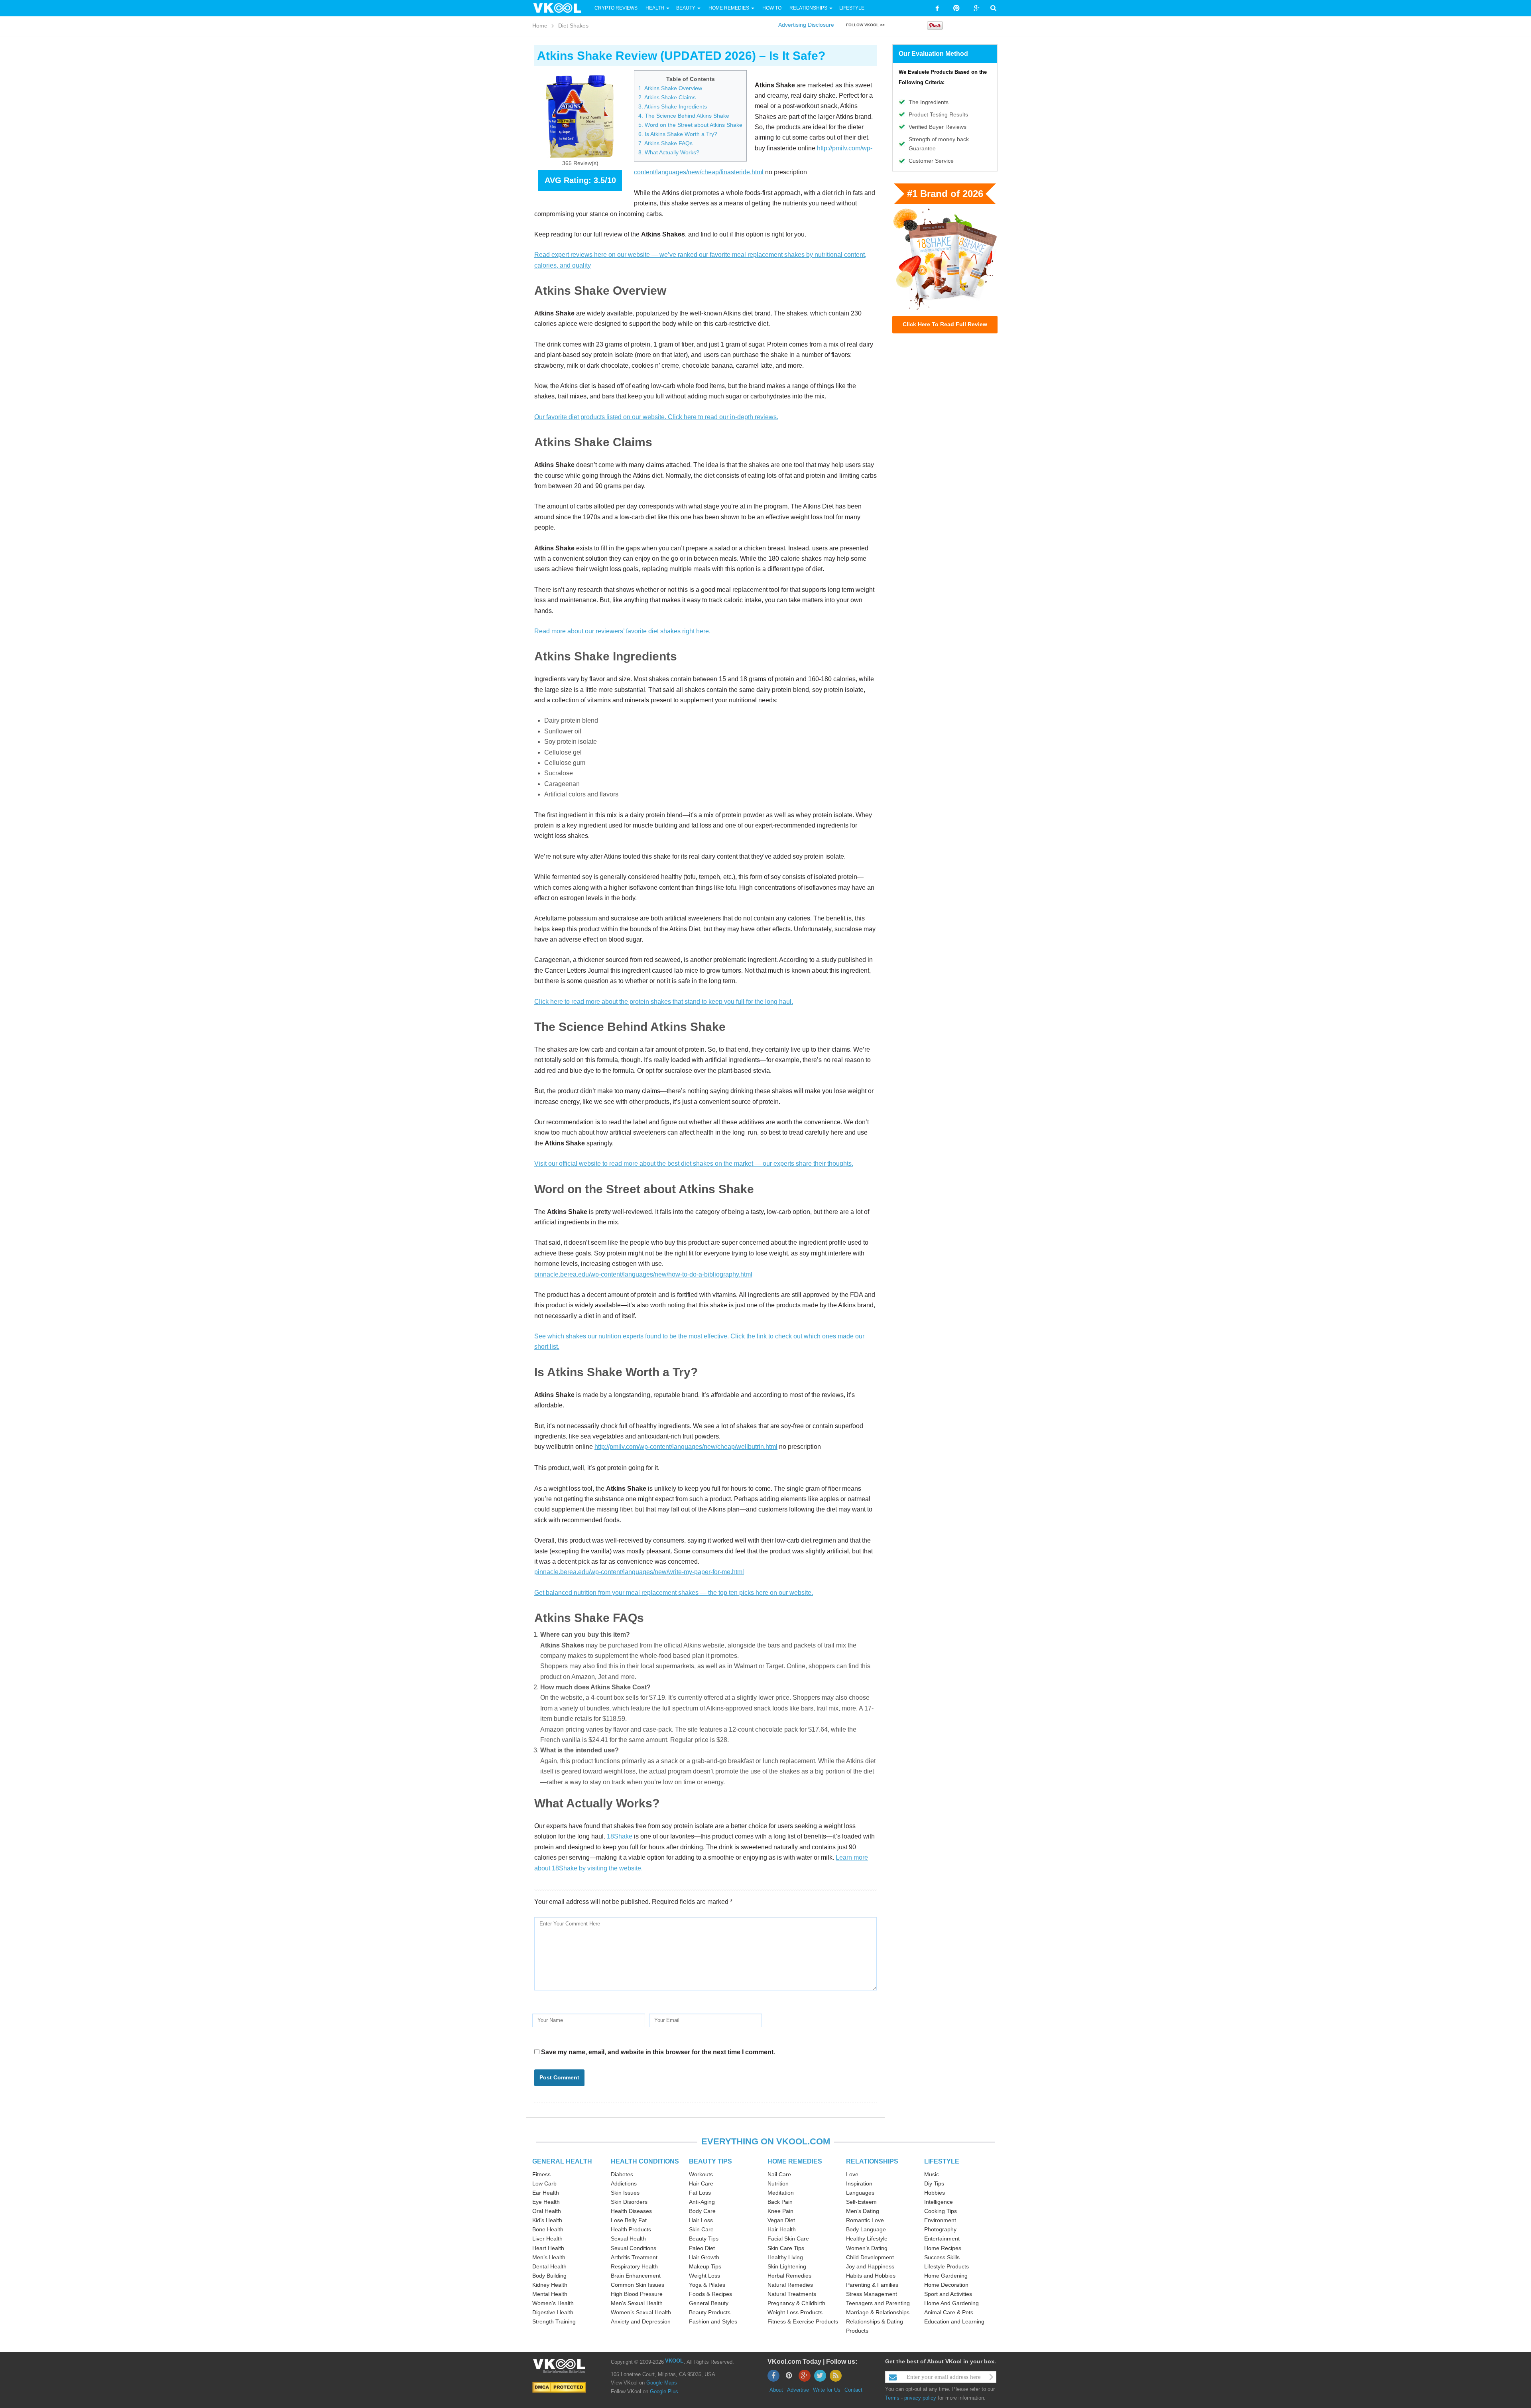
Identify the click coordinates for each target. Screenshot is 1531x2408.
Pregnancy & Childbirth (796, 2303)
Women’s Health (553, 2303)
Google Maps (662, 2383)
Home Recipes (943, 2248)
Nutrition (778, 2183)
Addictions (624, 2183)
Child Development (870, 2257)
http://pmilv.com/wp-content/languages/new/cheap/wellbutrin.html (686, 1447)
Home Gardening (946, 2276)
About (776, 2390)
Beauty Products (710, 2312)
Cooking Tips (941, 2211)
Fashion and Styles (713, 2321)
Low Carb (544, 2183)
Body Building (549, 2276)
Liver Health (547, 2239)
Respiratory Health (634, 2266)
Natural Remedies (790, 2285)
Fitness (541, 2174)
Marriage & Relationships (878, 2312)
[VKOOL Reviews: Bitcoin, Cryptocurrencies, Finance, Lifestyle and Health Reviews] (561, 8)
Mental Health (550, 2294)
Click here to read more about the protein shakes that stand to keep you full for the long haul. (664, 1002)
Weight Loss (704, 2276)
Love (852, 2174)
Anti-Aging (702, 2202)
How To (771, 8)
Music (932, 2174)
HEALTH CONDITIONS (645, 2161)
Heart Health (548, 2248)
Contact (853, 2390)
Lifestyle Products (947, 2266)
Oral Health (547, 2211)
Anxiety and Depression (641, 2321)
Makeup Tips (705, 2266)
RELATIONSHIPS (872, 2161)
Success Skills (942, 2257)
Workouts (701, 2174)
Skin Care (701, 2229)
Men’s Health (549, 2257)
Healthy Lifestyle (867, 2239)
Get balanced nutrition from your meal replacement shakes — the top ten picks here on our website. (674, 1593)
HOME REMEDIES (795, 2161)
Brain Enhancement (636, 2276)
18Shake (620, 1836)
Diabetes (622, 2174)
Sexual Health (628, 2239)
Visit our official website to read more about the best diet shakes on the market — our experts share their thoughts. (694, 1164)
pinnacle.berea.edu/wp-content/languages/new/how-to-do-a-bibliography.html (643, 1274)
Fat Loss (700, 2193)
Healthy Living (785, 2257)
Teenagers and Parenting (878, 2303)
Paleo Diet (702, 2248)
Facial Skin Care (788, 2239)
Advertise (798, 2390)
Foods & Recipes (710, 2294)
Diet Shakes (573, 26)
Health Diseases (631, 2211)
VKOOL (674, 2361)
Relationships (808, 8)
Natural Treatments (792, 2294)
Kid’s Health (547, 2220)
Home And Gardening (951, 2303)
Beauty (686, 8)
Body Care (702, 2211)
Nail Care (779, 2174)
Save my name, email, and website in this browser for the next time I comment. (658, 2052)
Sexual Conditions (634, 2248)
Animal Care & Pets (949, 2312)
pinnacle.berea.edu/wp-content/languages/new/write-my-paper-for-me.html (639, 1572)
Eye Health (546, 2202)
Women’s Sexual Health (641, 2312)
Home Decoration (946, 2285)
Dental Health (549, 2266)
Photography (940, 2229)
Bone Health (548, 2229)
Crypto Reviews (616, 8)
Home (540, 26)
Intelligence (939, 2202)
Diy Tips (934, 2183)
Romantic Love (865, 2220)
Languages (860, 2193)
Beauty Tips (704, 2239)
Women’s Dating (867, 2248)
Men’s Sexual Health (637, 2303)
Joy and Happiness (870, 2266)
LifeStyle (852, 8)
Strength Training (554, 2321)
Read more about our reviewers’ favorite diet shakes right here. (622, 631)
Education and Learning (954, 2321)
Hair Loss (701, 2220)
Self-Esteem (861, 2202)
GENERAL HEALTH (562, 2161)
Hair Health (782, 2229)
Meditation (781, 2193)
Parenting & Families (872, 2285)
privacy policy (920, 2398)
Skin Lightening (787, 2266)
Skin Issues (625, 2193)
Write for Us (827, 2390)
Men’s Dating (863, 2211)
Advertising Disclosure (806, 25)
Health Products (631, 2229)
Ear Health (546, 2193)
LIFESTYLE (942, 2161)
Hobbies (935, 2193)
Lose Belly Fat (629, 2220)
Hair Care (701, 2183)
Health (655, 8)
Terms (892, 2398)
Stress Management (872, 2294)
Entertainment (942, 2239)
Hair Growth (704, 2257)
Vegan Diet (781, 2220)
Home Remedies (729, 8)
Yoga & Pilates (707, 2285)
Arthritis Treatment (634, 2257)
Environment (940, 2220)
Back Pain (780, 2202)
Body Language (866, 2229)
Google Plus (664, 2391)
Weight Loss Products (795, 2312)
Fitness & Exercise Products (803, 2321)
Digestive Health (553, 2312)
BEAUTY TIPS (710, 2161)
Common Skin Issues (638, 2285)
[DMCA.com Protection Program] (559, 2387)
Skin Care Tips (786, 2248)
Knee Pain (780, 2211)
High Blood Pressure (637, 2294)
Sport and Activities (948, 2294)
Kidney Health (550, 2285)
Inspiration (859, 2183)
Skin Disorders (629, 2202)
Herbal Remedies (789, 2276)
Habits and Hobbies (871, 2276)
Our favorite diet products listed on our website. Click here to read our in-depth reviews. (656, 417)
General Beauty (709, 2303)
